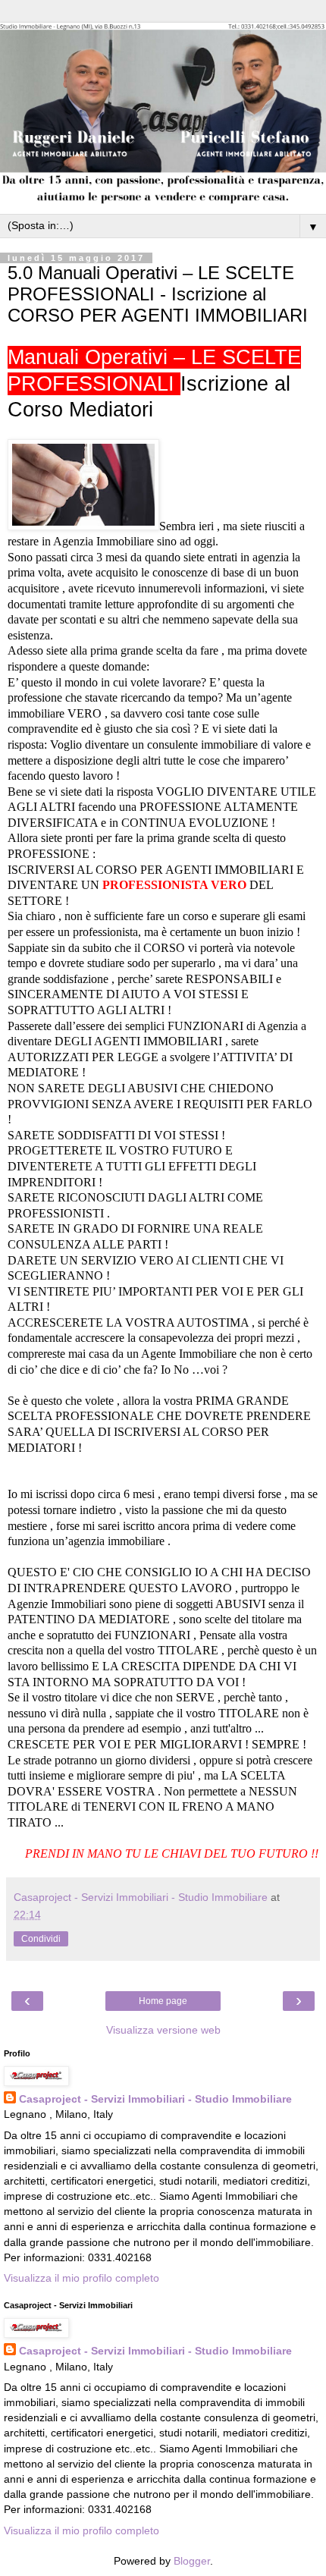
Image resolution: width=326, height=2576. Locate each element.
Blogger (192, 2561)
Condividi (41, 1939)
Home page (163, 2001)
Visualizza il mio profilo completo (81, 2278)
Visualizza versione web (163, 2030)
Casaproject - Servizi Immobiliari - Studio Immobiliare (155, 2099)
